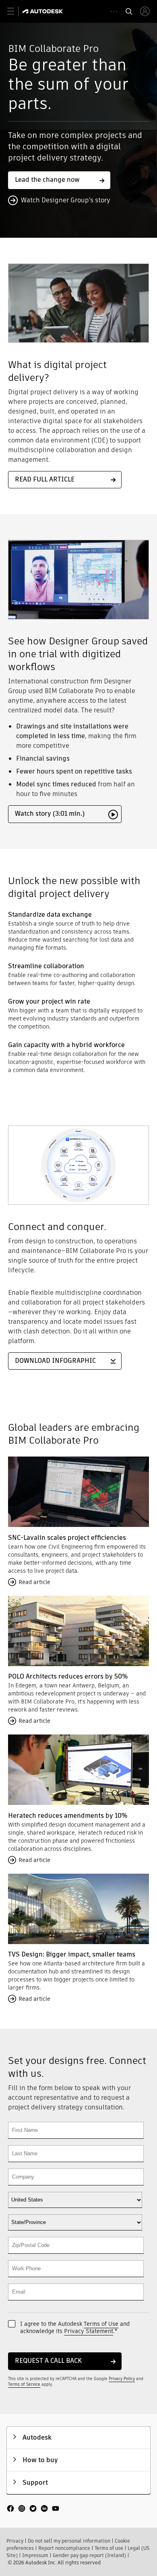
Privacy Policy (122, 2379)
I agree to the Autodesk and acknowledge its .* (75, 2327)
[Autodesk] (44, 11)
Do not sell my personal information (69, 2541)
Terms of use (109, 2548)
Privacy (15, 2541)
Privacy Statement (89, 2331)
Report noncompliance (64, 2548)
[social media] (33, 2509)
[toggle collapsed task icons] (114, 11)
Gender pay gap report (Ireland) (89, 2555)
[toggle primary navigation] (15, 11)
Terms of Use (101, 2324)
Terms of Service (24, 2384)
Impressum (35, 2555)
